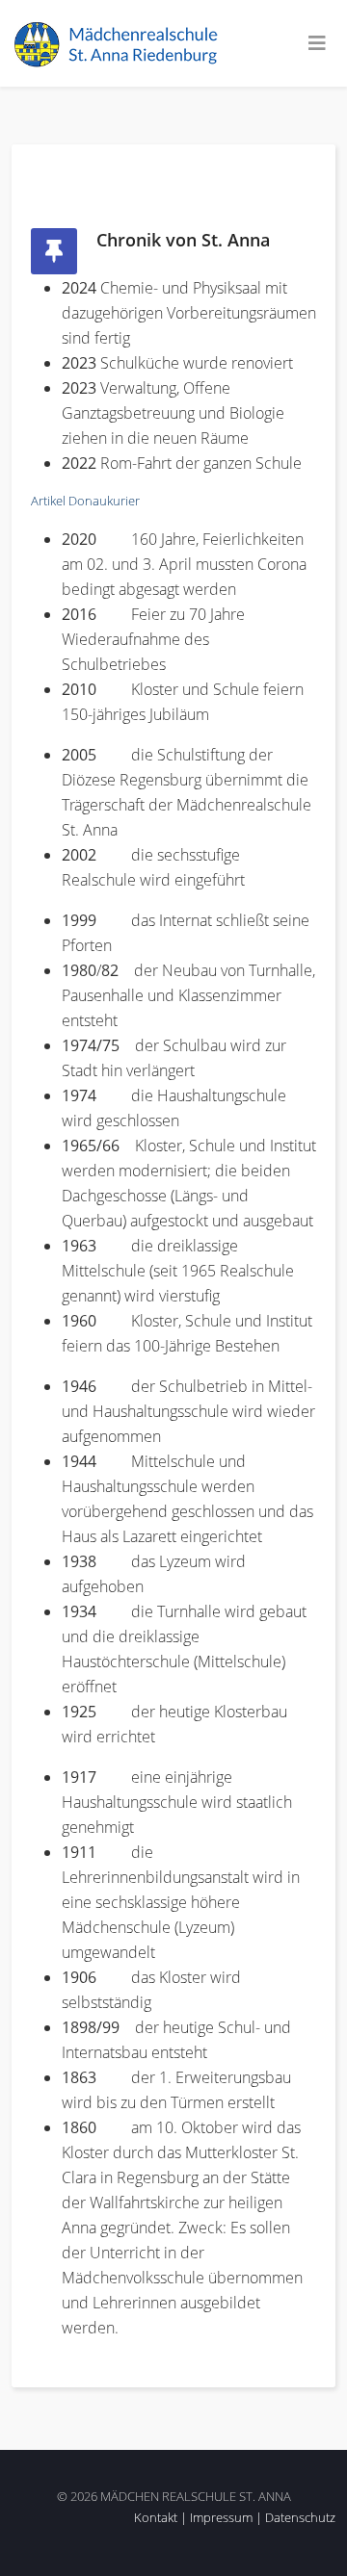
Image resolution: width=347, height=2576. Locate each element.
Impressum (221, 2517)
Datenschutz (300, 2517)
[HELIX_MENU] (317, 43)
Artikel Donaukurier (85, 501)
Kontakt (156, 2517)
